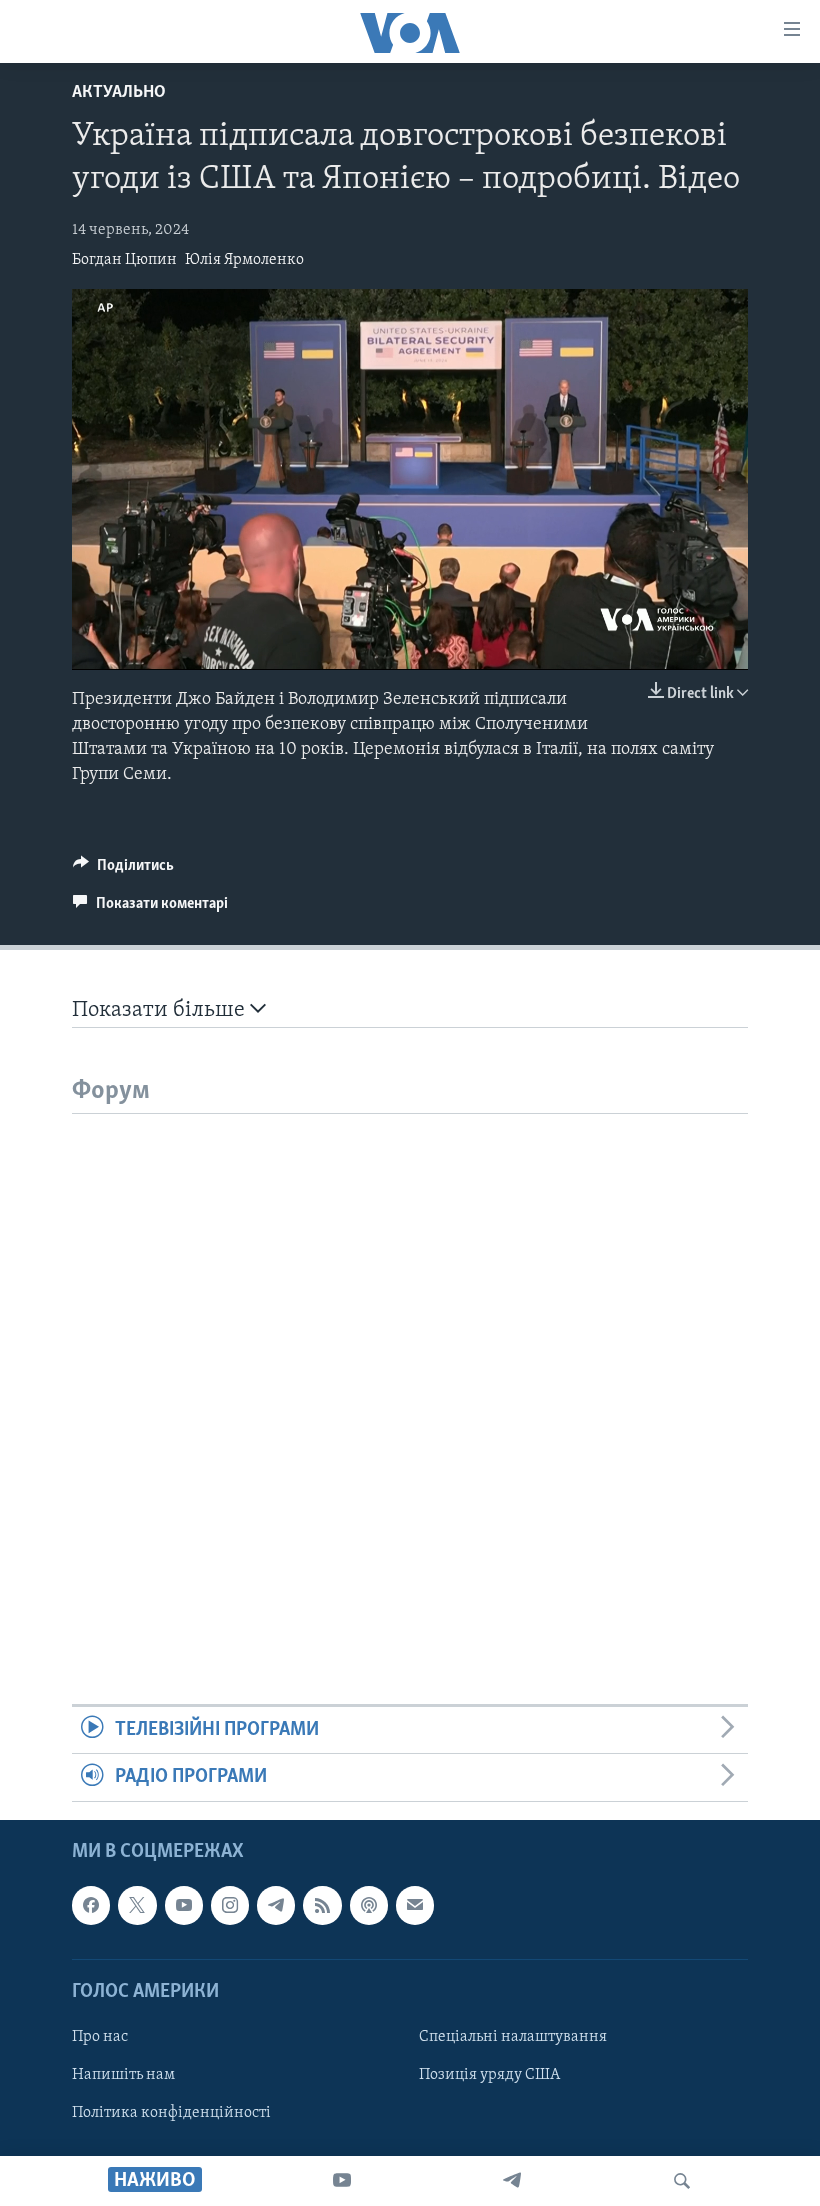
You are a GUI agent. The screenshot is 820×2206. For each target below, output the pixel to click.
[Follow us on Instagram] (230, 1905)
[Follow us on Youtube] (184, 1905)
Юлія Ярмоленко (244, 260)
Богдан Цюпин (124, 260)
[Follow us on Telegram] (276, 1905)
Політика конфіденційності (171, 2113)
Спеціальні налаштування (513, 2037)
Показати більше (161, 1010)
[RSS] (322, 1905)
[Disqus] (410, 1364)
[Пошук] (682, 2181)
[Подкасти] (369, 1905)
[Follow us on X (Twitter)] (137, 1905)
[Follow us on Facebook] (91, 1905)
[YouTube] (342, 2181)
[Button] (123, 870)
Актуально (119, 93)
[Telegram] (512, 2181)
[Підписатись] (415, 1905)
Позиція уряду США (489, 2075)
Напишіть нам (123, 2075)
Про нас (100, 2037)
